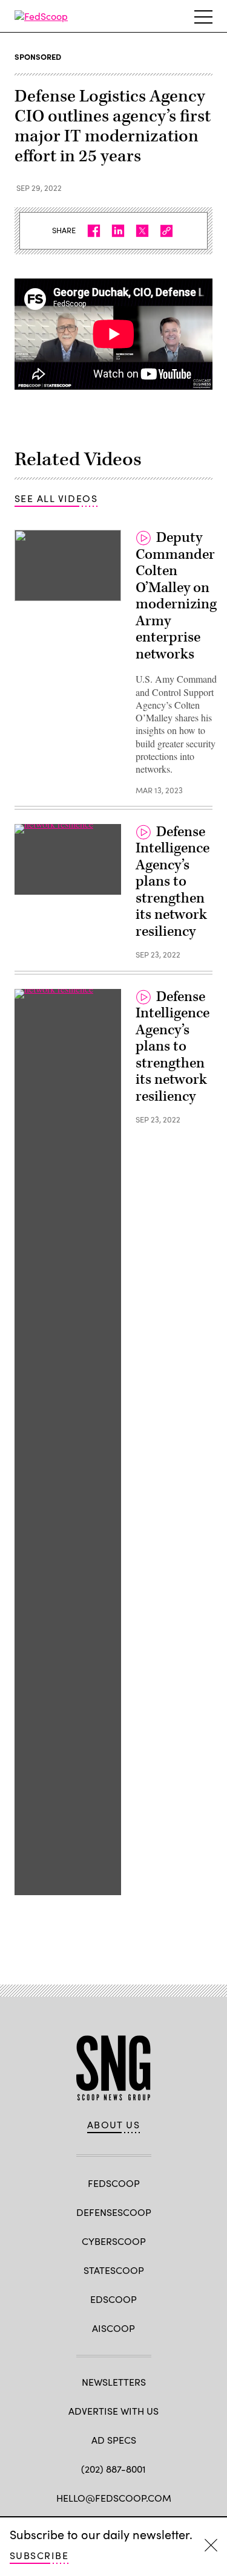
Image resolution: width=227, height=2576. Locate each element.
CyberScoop (114, 2241)
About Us (114, 2125)
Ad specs (114, 2440)
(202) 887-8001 (113, 2469)
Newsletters (114, 2382)
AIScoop (113, 2328)
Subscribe (39, 2555)
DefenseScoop (114, 2212)
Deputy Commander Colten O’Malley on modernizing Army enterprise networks (176, 596)
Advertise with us (113, 2411)
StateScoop (114, 2270)
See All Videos (56, 498)
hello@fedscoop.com (114, 2498)
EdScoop (113, 2299)
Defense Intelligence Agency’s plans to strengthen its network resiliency (173, 882)
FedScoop (114, 2183)
